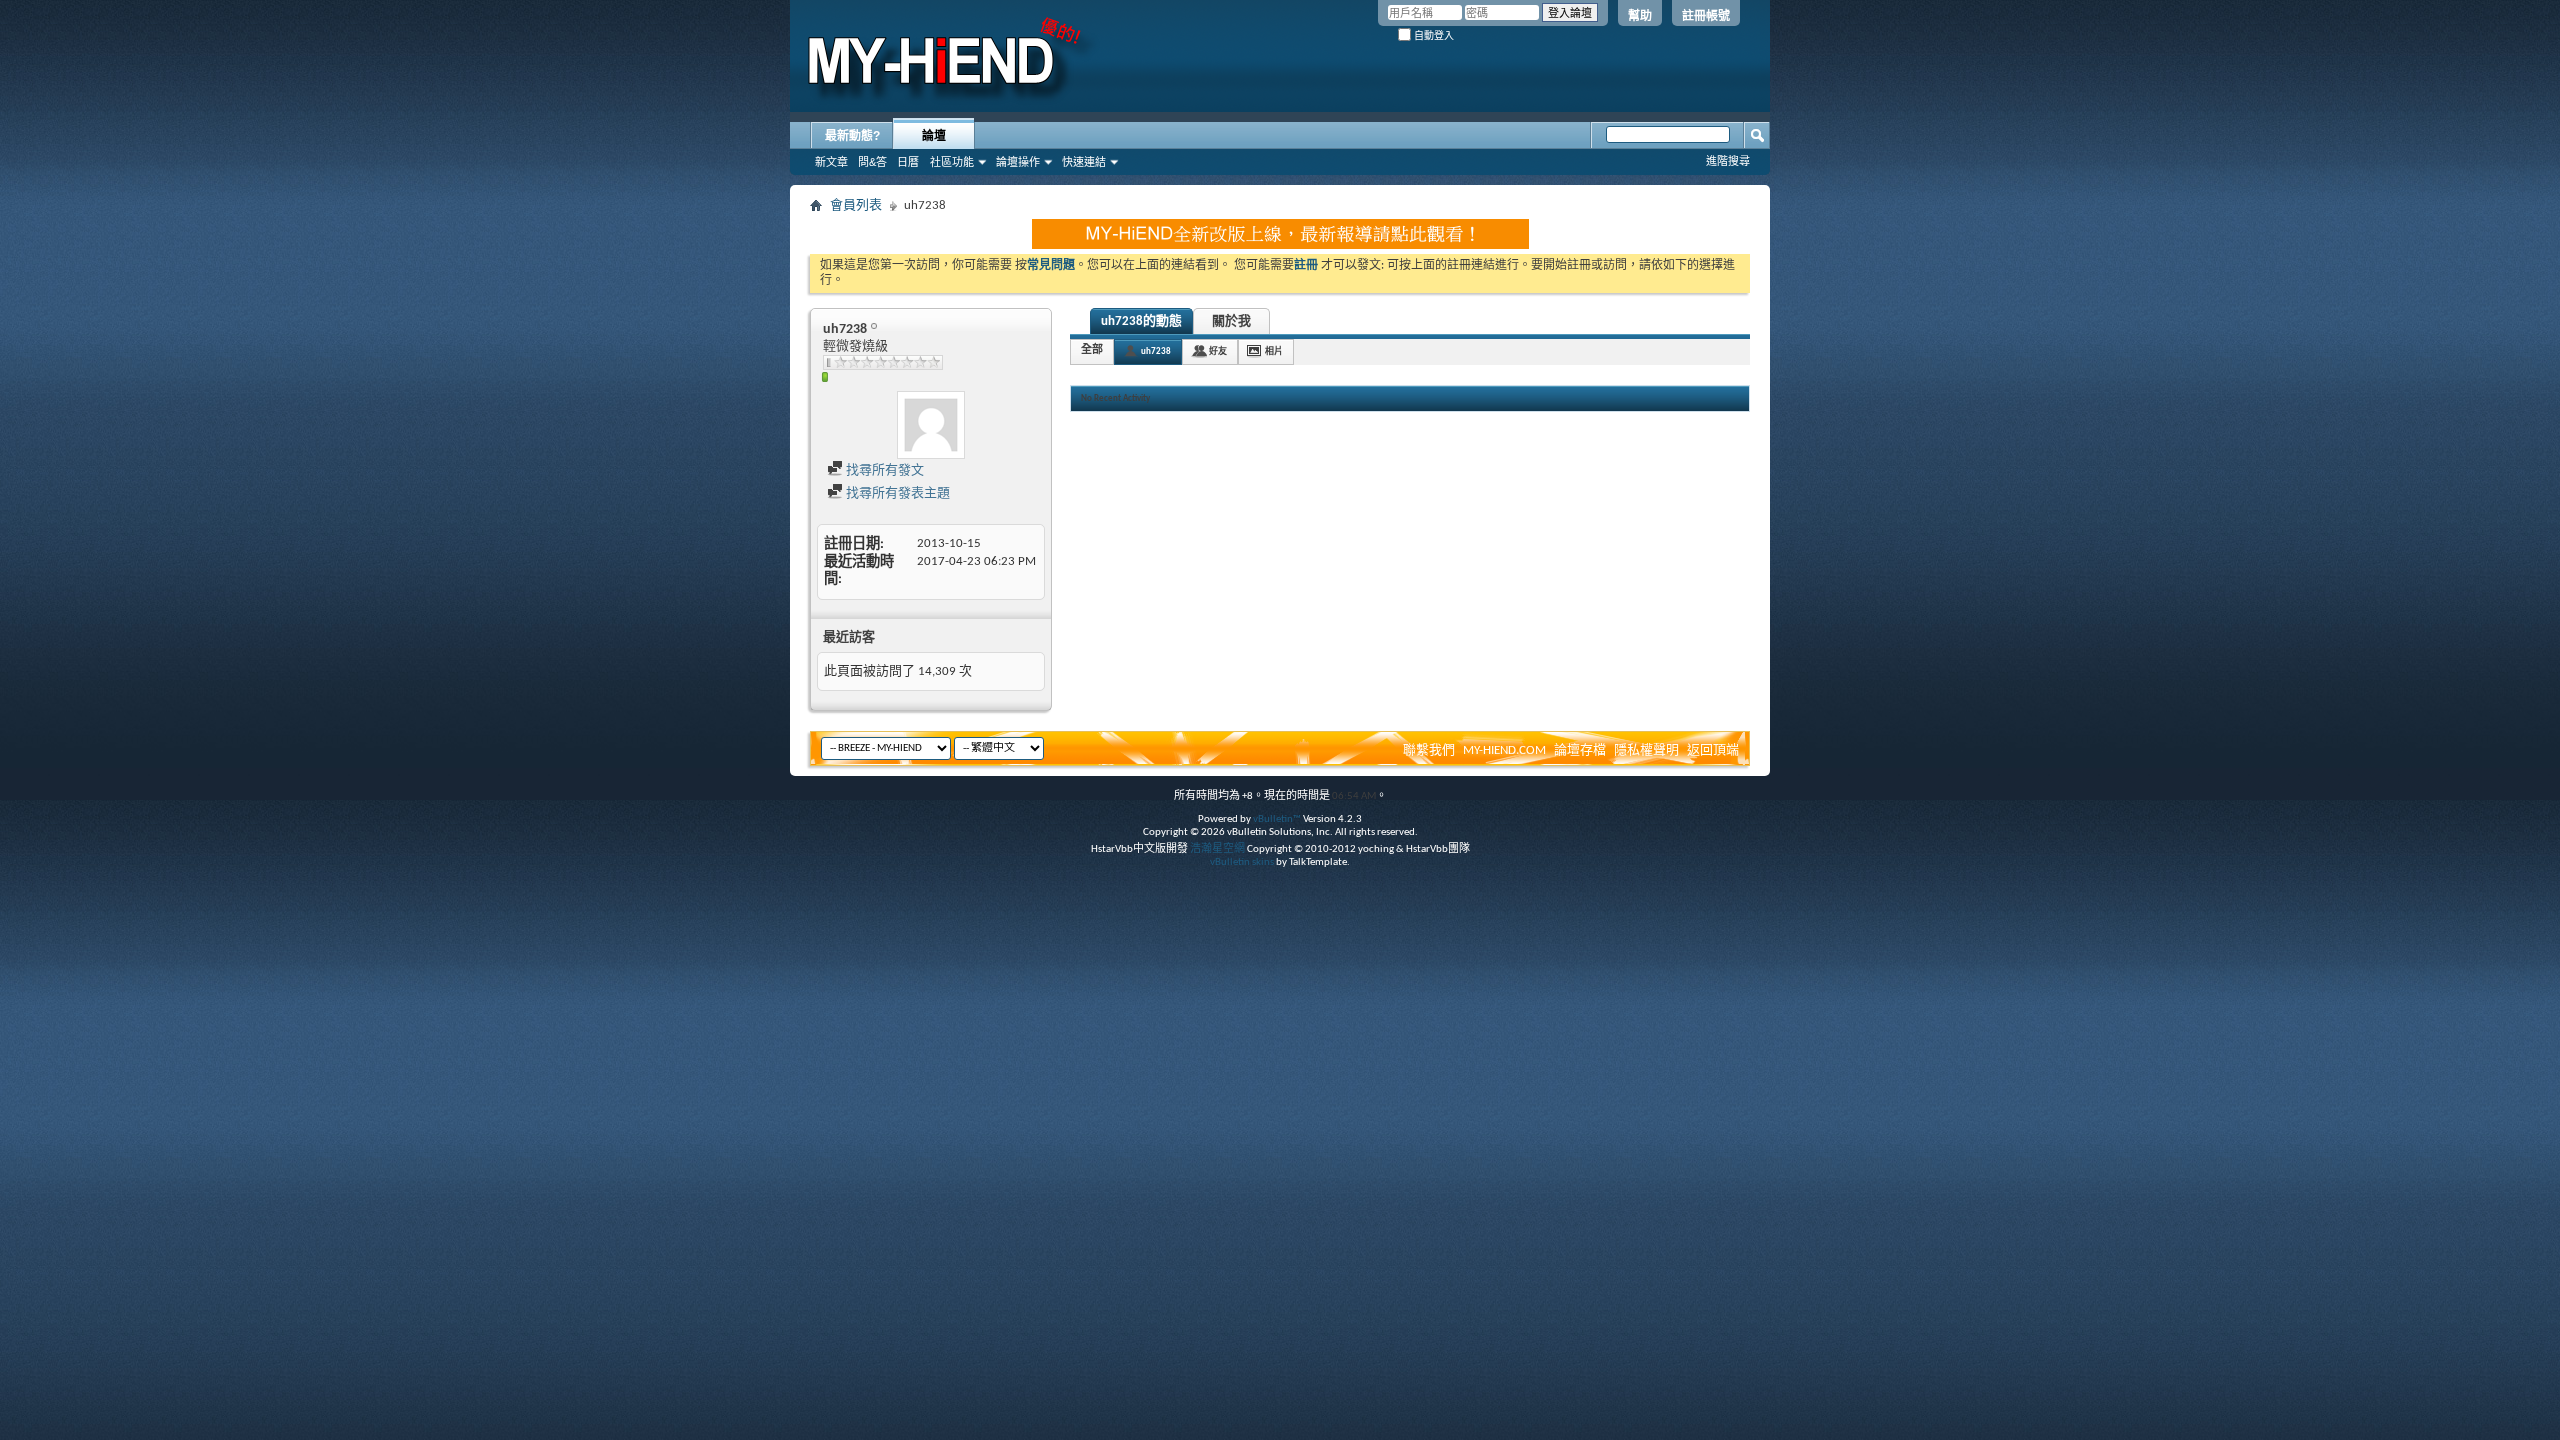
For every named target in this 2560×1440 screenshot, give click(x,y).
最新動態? (852, 136)
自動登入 (1432, 35)
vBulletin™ (1277, 819)
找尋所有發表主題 (896, 493)
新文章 (831, 162)
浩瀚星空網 (1217, 849)
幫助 (1640, 16)
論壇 (934, 136)
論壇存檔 (1580, 750)
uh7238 (1156, 351)
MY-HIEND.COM (1504, 750)
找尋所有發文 (883, 470)
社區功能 (952, 162)
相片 (1274, 351)
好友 (1218, 351)
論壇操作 (1018, 162)
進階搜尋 (1728, 161)
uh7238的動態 (1141, 321)
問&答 (872, 162)
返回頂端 (1713, 750)
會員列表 (856, 205)
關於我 (1231, 321)
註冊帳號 (1706, 16)
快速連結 (1084, 162)
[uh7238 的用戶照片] (931, 425)
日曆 (908, 162)
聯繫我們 (1429, 750)
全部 (1092, 350)
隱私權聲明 (1646, 750)
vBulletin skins (1242, 862)
